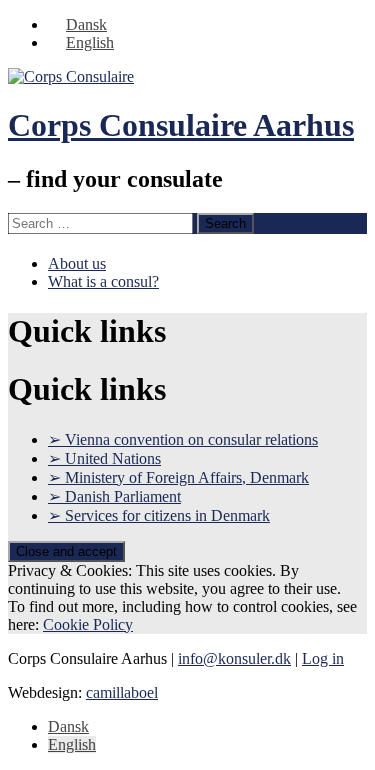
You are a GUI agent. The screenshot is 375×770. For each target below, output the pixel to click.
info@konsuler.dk (234, 658)
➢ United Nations (104, 458)
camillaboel (122, 692)
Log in (323, 658)
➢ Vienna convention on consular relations (183, 439)
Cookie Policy (88, 624)
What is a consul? (103, 281)
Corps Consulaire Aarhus (181, 125)
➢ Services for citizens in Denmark (159, 515)
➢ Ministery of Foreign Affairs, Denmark (178, 477)
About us (77, 263)
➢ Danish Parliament (114, 496)
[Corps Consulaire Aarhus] (71, 76)
